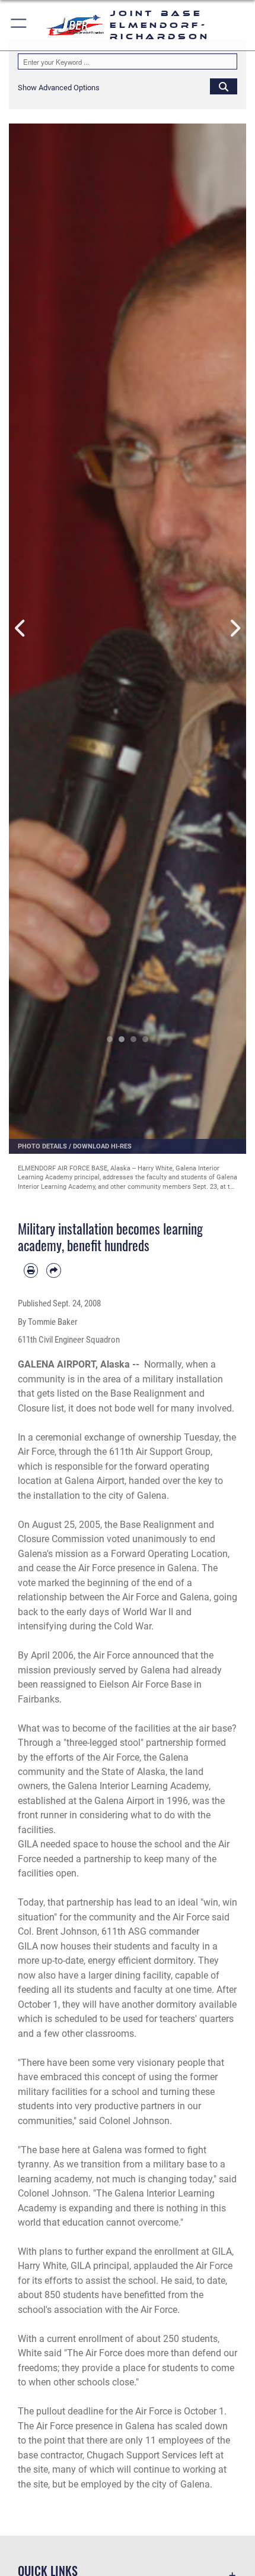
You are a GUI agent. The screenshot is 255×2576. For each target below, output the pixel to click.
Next (234, 628)
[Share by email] (53, 1270)
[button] (19, 25)
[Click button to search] (224, 86)
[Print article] (31, 1270)
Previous (21, 628)
